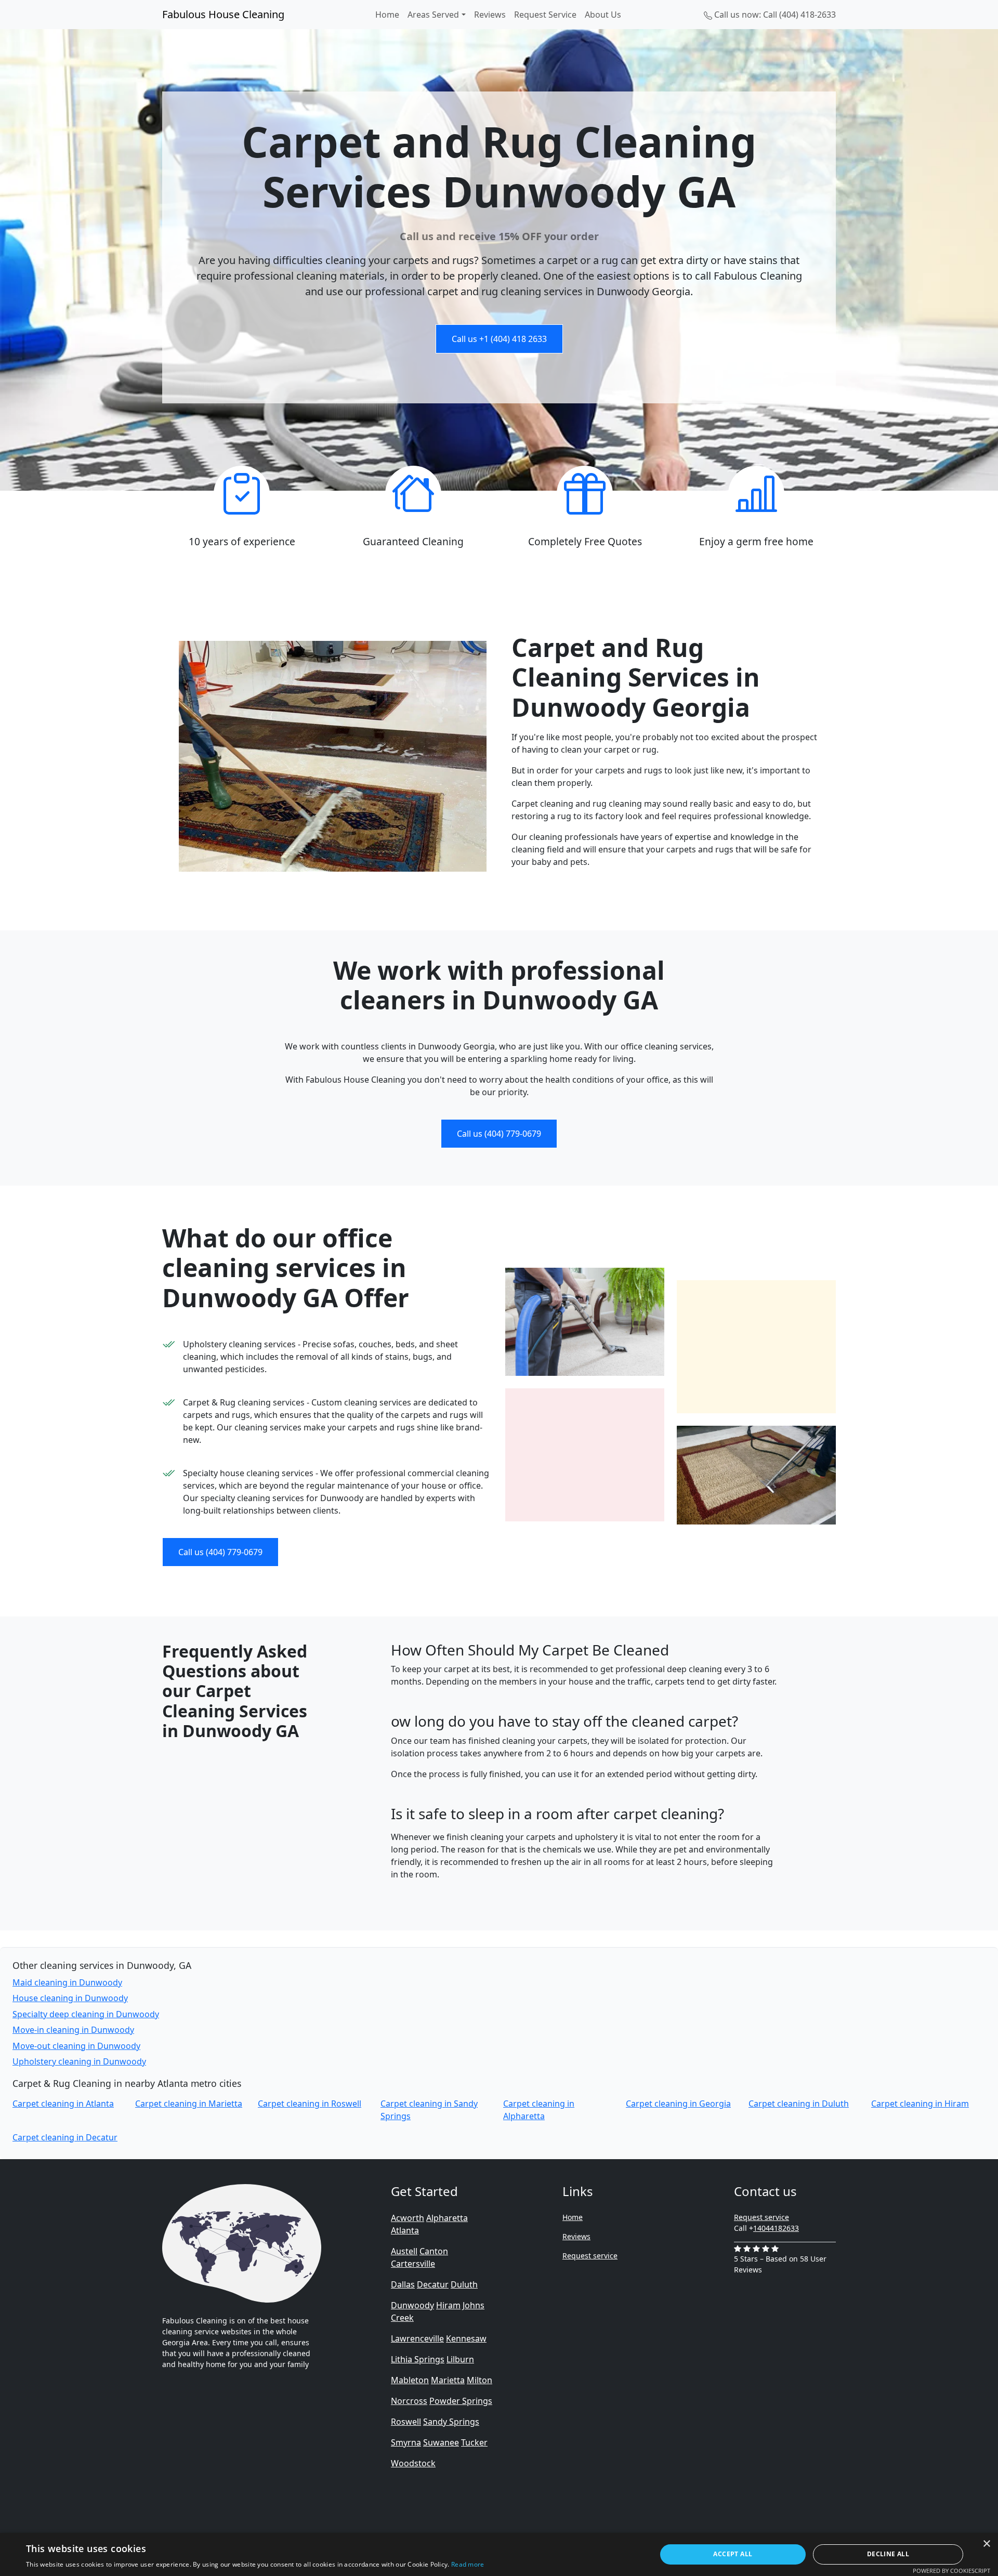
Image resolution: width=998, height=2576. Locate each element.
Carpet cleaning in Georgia (678, 2104)
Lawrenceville (417, 2338)
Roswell (406, 2422)
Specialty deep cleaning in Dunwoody (86, 2014)
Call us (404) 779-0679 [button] (499, 1134)
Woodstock (413, 2463)
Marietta (448, 2380)
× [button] (986, 2544)
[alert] (499, 2554)
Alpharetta (447, 2218)
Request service (590, 2256)
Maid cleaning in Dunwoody (67, 1982)
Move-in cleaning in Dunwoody (73, 2030)
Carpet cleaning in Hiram (920, 2104)
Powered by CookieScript (951, 2571)
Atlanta (405, 2230)
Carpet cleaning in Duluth (799, 2104)
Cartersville (413, 2264)
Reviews (490, 15)
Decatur (433, 2284)
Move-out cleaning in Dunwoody (76, 2046)
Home (387, 15)
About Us (603, 15)
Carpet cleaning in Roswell (310, 2104)
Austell (404, 2251)
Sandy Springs (451, 2422)
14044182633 (776, 2228)
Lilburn (460, 2359)
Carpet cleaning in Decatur (65, 2137)
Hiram (448, 2305)
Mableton (410, 2380)
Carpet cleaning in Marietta (189, 2104)
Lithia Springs (418, 2359)
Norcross (409, 2401)
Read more (468, 2564)
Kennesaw (466, 2338)
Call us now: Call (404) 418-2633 (774, 15)
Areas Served (433, 15)
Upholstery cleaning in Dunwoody (79, 2061)
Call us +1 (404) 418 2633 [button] (499, 339)
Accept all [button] (733, 2554)
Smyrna (406, 2442)
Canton (434, 2251)
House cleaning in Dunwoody (70, 1998)
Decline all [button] (888, 2554)
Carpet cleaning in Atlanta (63, 2104)
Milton (480, 2380)
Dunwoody (412, 2305)
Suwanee (441, 2442)
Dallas (403, 2284)
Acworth (408, 2218)
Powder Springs (461, 2401)
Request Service (545, 15)
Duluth (464, 2284)
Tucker (474, 2442)
